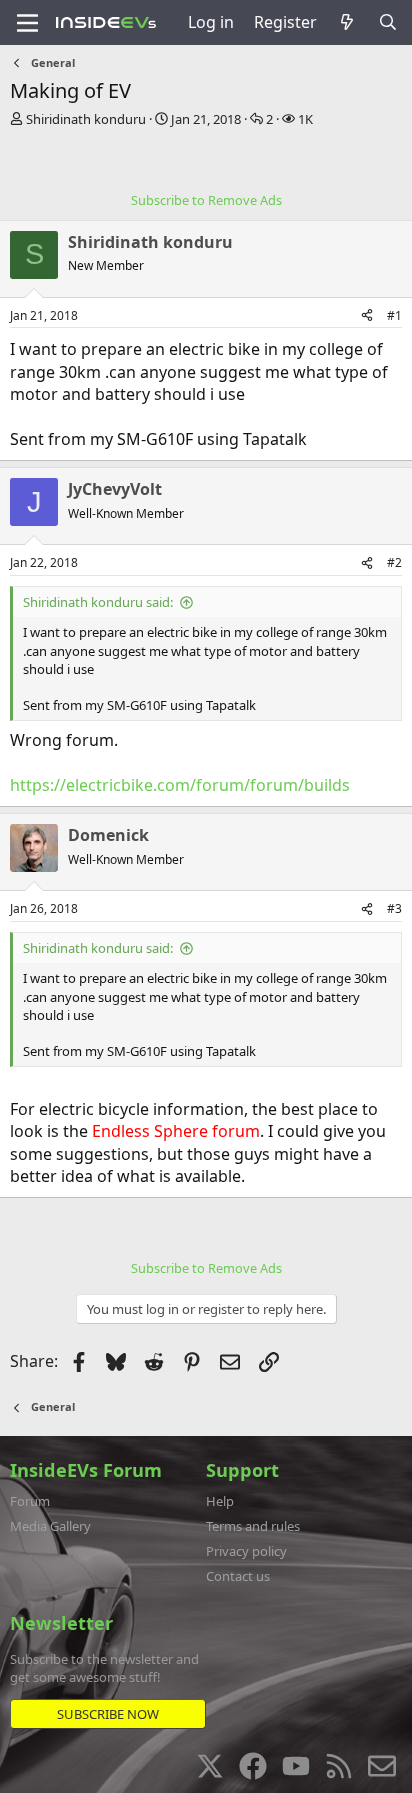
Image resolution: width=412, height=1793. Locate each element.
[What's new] (347, 22)
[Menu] (27, 23)
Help (220, 1501)
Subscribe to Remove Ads (206, 200)
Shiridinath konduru (86, 119)
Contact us (238, 1576)
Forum (30, 1501)
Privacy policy (246, 1551)
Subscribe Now (108, 1714)
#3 (394, 908)
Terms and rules (253, 1526)
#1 (394, 315)
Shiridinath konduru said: (98, 602)
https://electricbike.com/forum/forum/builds (180, 785)
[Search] (387, 22)
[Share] (367, 316)
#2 (394, 562)
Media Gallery (50, 1526)
